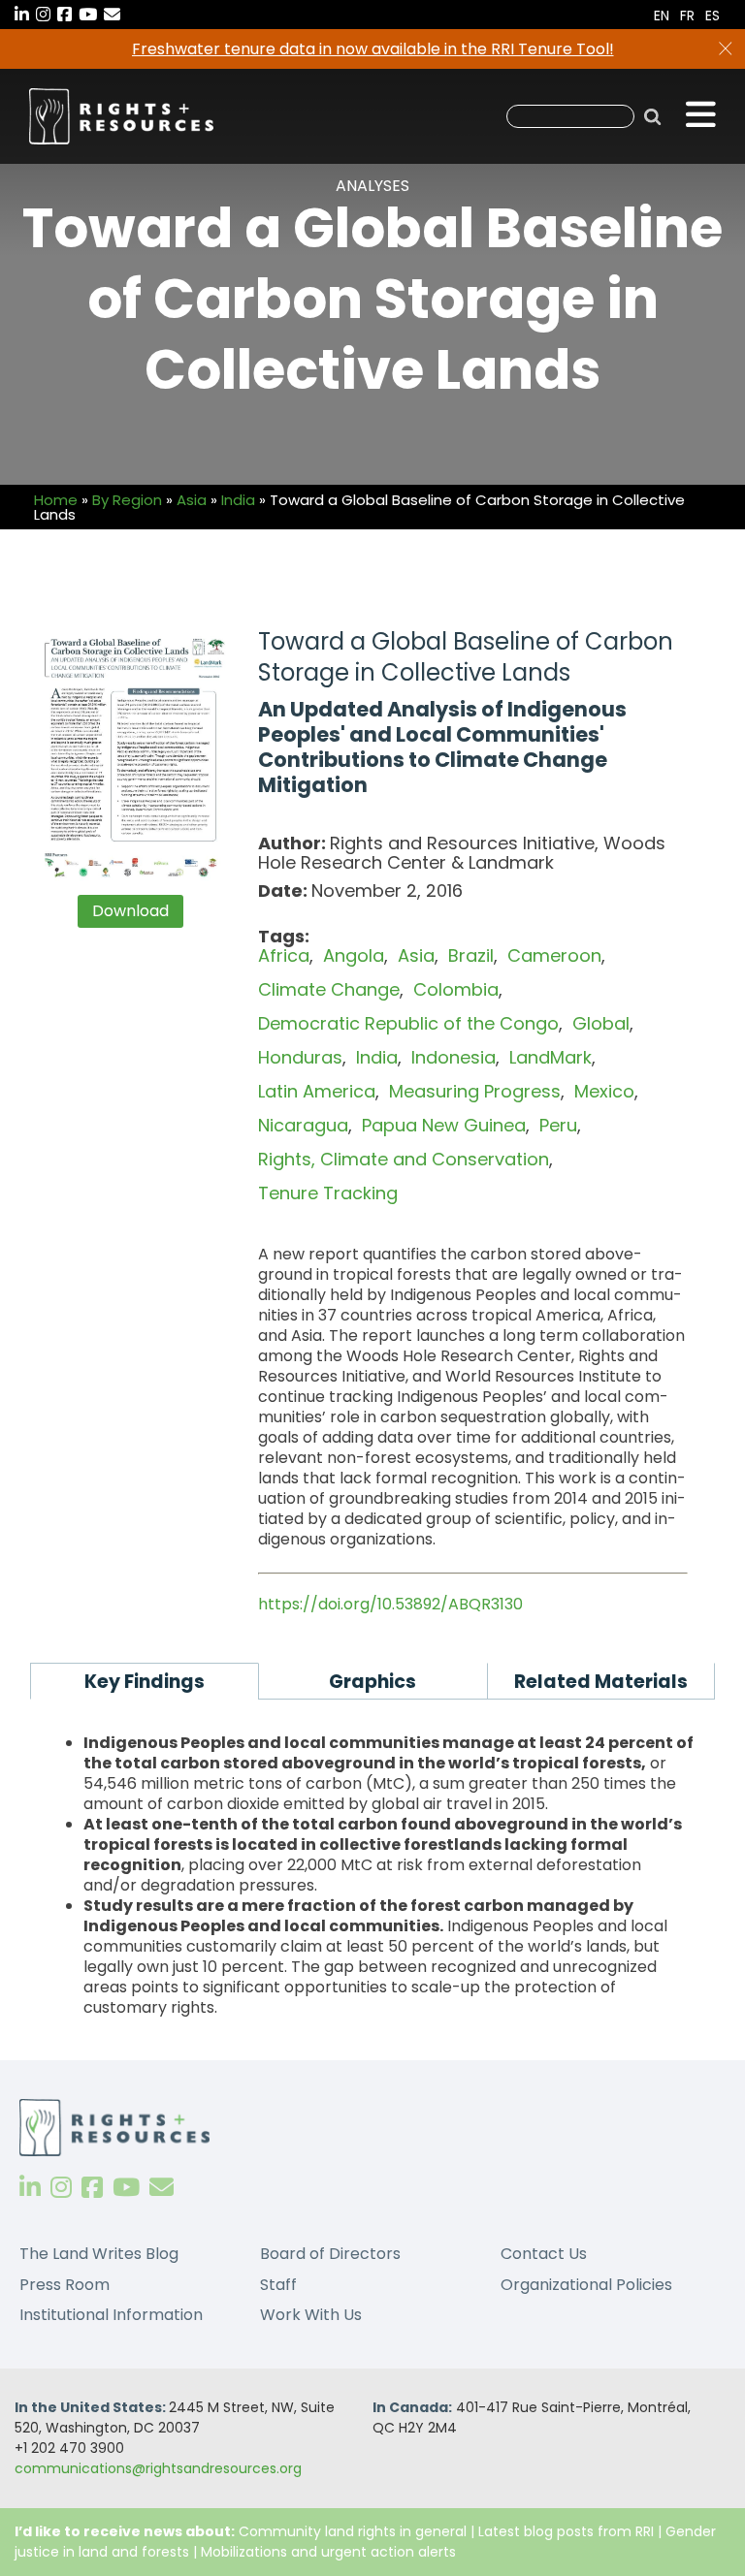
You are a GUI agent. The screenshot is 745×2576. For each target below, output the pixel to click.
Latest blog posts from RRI (566, 2531)
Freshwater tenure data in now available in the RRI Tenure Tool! (373, 49)
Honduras (300, 1057)
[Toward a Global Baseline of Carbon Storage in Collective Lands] (130, 756)
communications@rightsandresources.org (158, 2468)
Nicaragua (303, 1125)
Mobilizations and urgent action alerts (328, 2552)
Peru (558, 1125)
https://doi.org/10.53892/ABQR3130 (390, 1604)
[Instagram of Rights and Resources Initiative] (61, 2188)
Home (56, 500)
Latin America (317, 1091)
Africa (284, 955)
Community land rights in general (353, 2531)
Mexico (604, 1091)
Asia (192, 500)
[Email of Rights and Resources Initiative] (162, 2188)
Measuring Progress (475, 1091)
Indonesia (453, 1057)
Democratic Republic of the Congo (408, 1023)
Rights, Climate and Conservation (404, 1159)
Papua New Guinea (444, 1125)
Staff (278, 2285)
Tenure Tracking (328, 1193)
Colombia (456, 989)
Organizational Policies (586, 2285)
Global (601, 1023)
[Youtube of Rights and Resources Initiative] (126, 2188)
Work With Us (311, 2315)
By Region (127, 500)
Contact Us (544, 2254)
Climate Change (329, 989)
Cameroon (554, 955)
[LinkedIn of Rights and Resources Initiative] (30, 2188)
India (238, 500)
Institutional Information (111, 2315)
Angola (354, 955)
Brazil (471, 955)
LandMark (551, 1057)
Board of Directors (330, 2254)
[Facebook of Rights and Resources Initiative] (92, 2188)
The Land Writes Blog (99, 2254)
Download (130, 911)
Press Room (65, 2285)
